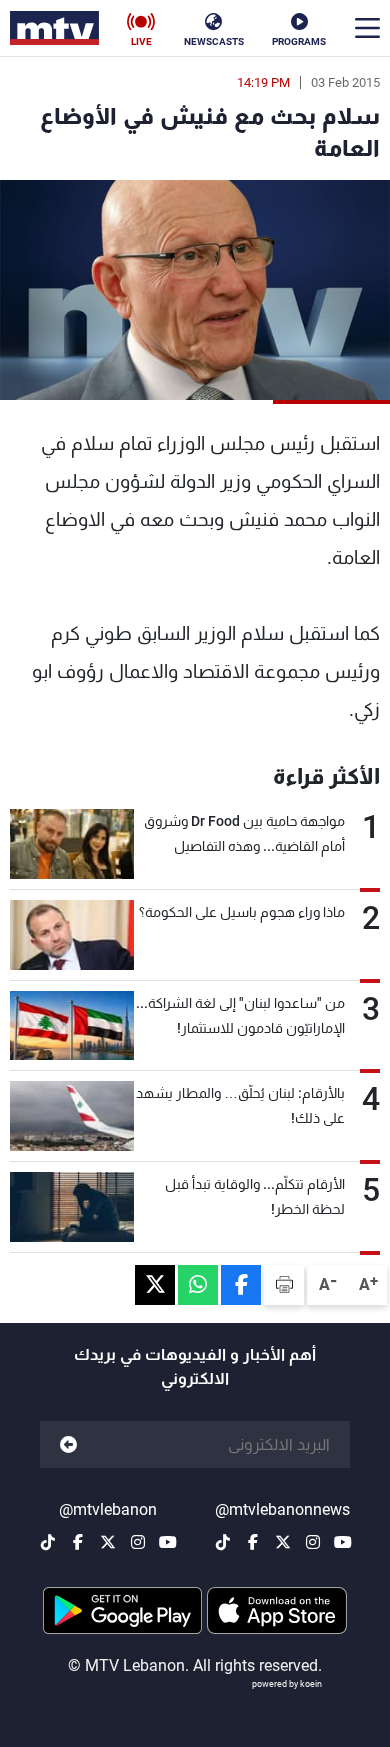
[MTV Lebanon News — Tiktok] (223, 1542)
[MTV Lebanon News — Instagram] (313, 1542)
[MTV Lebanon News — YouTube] (343, 1542)
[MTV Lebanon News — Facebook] (253, 1542)
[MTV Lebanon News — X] (283, 1542)
